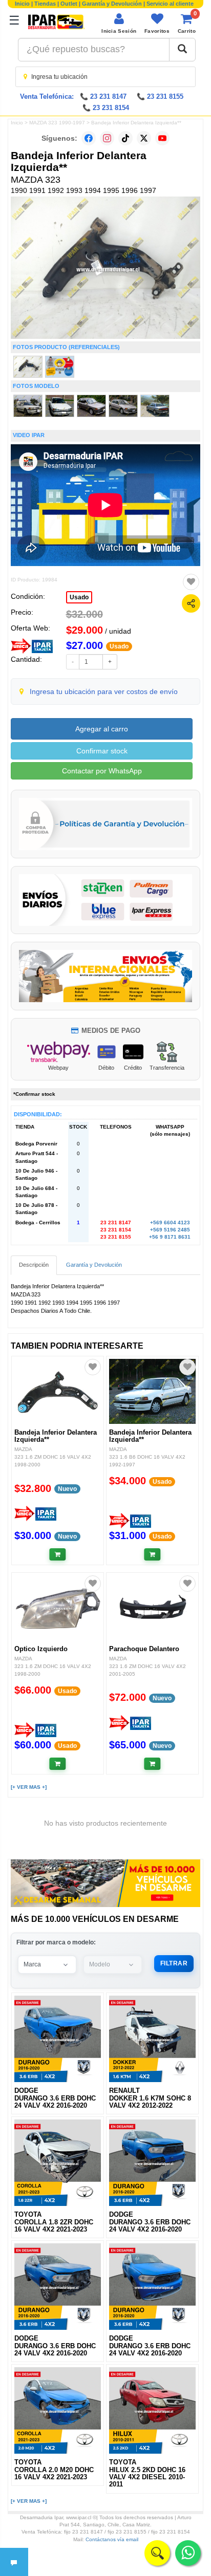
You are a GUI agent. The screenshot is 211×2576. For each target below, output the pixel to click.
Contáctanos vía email (112, 2539)
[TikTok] (125, 138)
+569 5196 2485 (170, 1230)
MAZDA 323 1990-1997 (57, 123)
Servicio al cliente (170, 4)
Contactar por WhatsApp (102, 771)
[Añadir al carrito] (58, 1554)
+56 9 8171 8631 (170, 1237)
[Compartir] (191, 603)
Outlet (69, 4)
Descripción (34, 1265)
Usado (79, 597)
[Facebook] (89, 138)
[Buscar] (182, 50)
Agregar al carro (102, 729)
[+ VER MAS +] (29, 1787)
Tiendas (45, 4)
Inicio (22, 4)
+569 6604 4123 (170, 1222)
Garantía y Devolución (112, 4)
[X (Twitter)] (144, 138)
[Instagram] (107, 138)
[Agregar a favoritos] (191, 582)
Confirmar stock (102, 751)
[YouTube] (162, 138)
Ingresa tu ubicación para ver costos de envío (104, 691)
